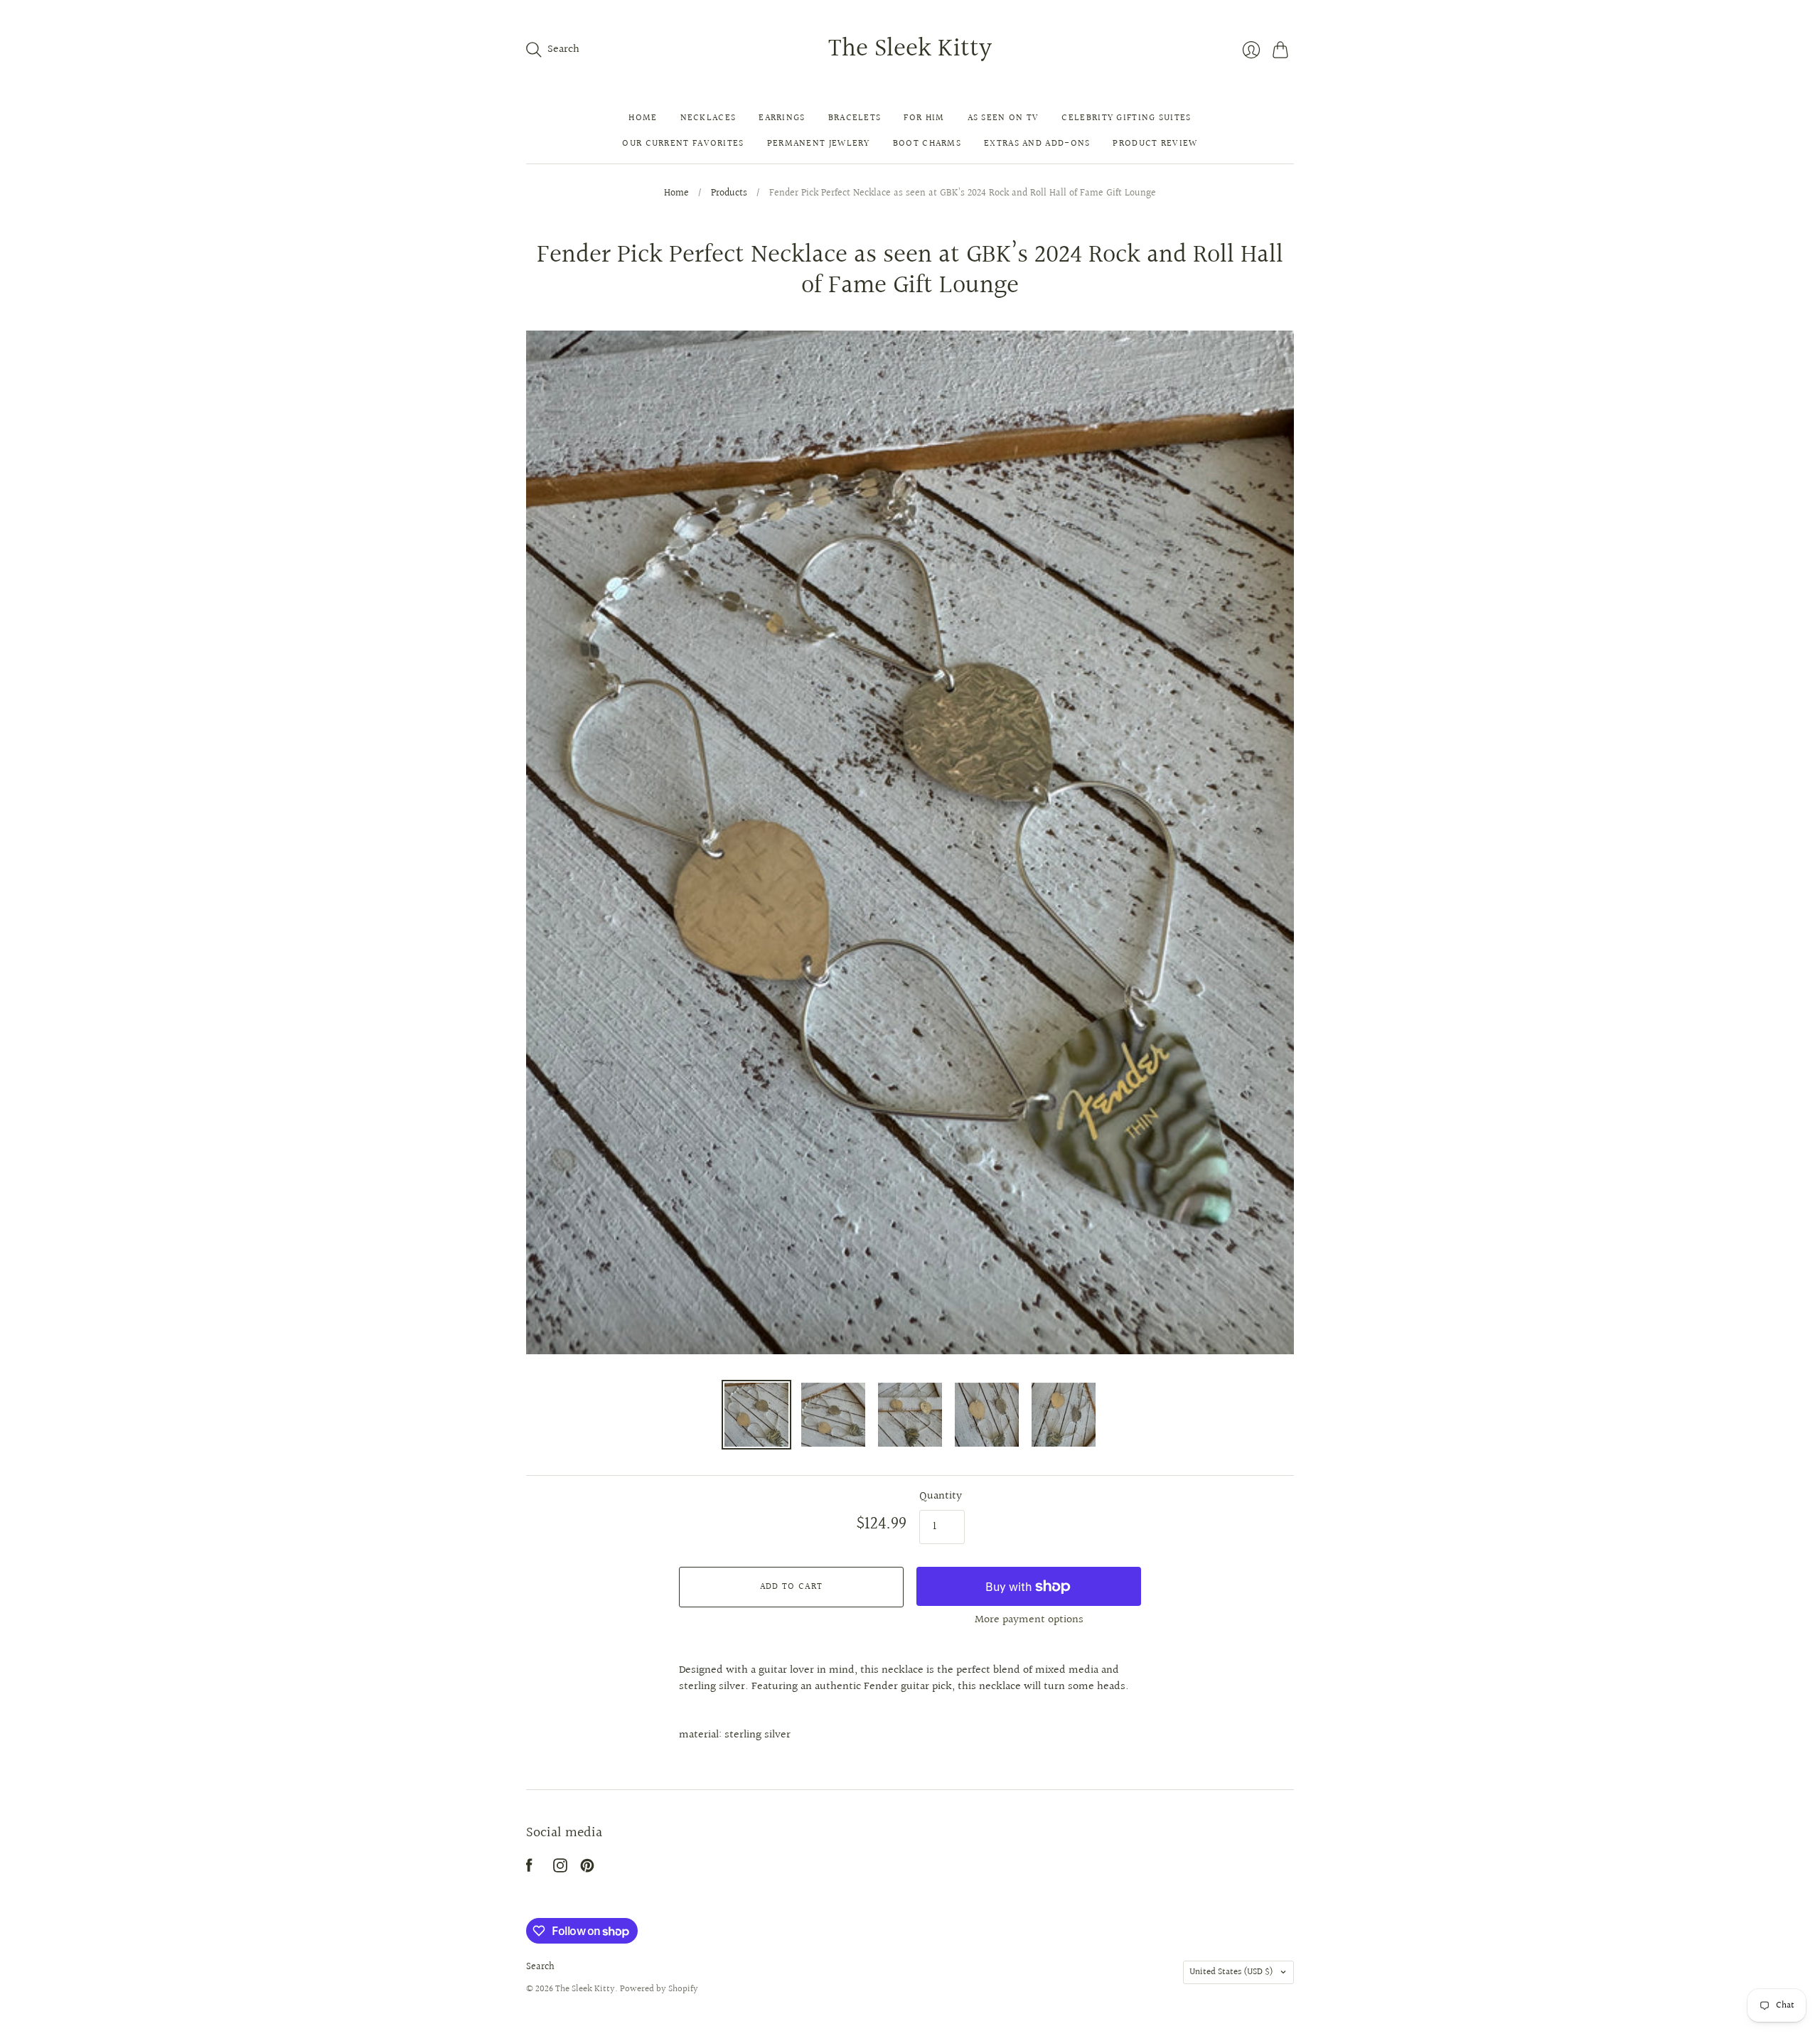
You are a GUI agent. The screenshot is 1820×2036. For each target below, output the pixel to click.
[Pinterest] (587, 1869)
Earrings (782, 118)
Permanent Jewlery (819, 144)
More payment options (1029, 1620)
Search (540, 1967)
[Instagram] (560, 1869)
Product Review (1155, 144)
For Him (924, 118)
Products (729, 194)
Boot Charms (927, 144)
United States (1231, 1972)
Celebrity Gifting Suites (1126, 118)
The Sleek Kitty (910, 49)
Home (643, 118)
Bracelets (855, 118)
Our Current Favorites (683, 144)
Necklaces (708, 118)
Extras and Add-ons (1037, 144)
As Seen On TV (1003, 118)
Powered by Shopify (659, 1989)
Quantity (941, 1496)
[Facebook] (529, 1869)
